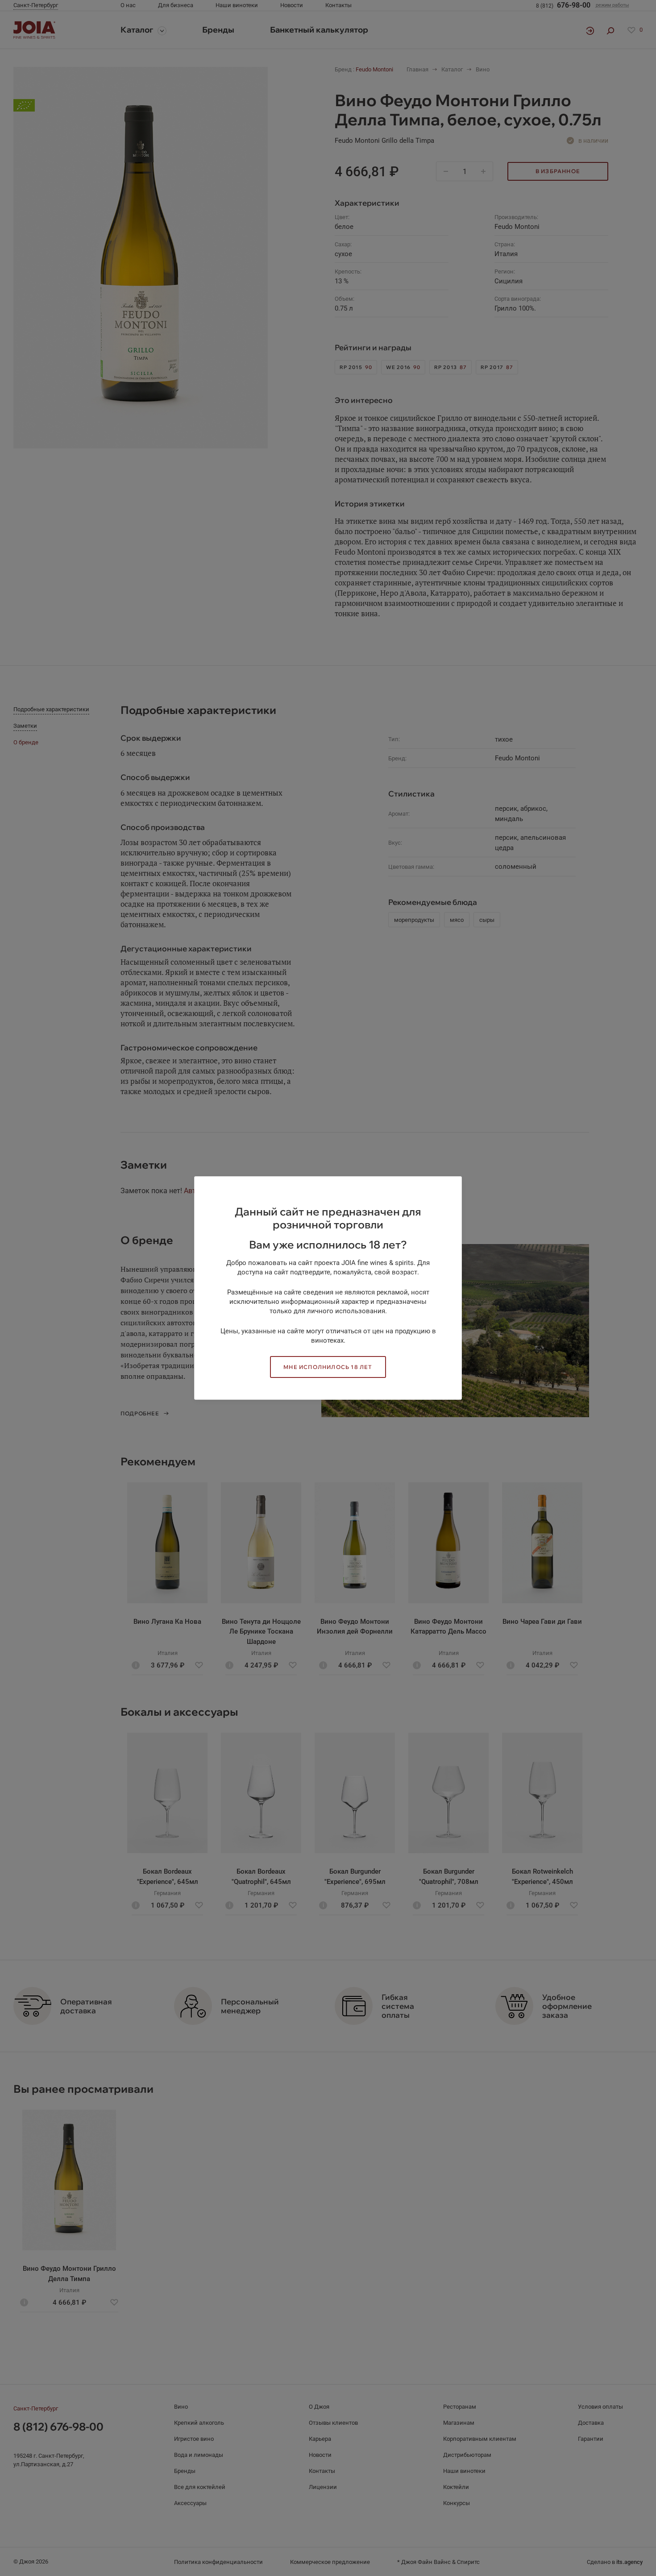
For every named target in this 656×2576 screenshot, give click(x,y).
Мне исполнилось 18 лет (328, 1367)
